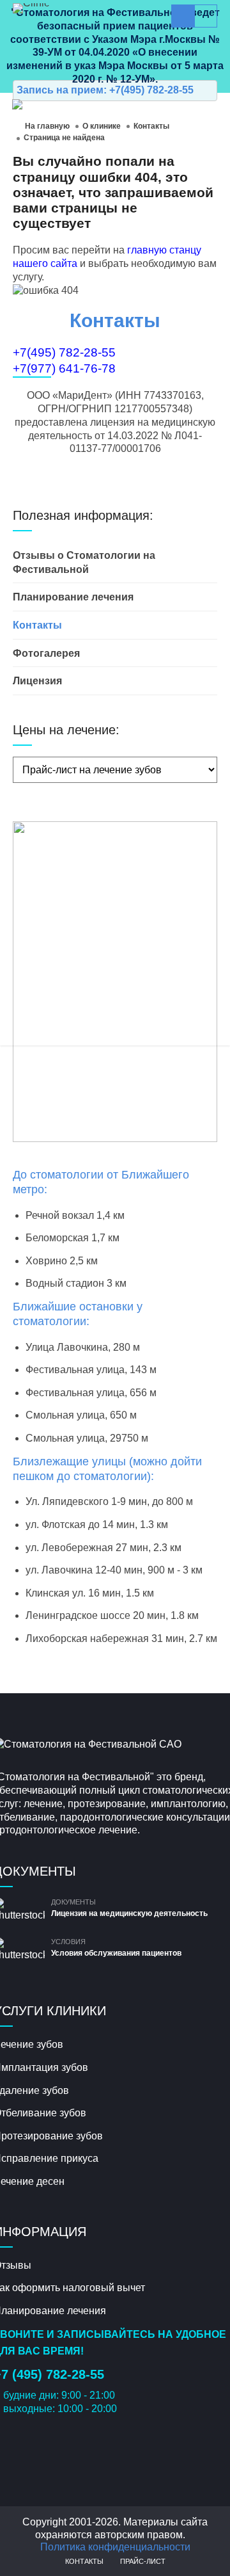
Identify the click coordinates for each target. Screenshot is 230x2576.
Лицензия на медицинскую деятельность (129, 1913)
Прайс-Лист (143, 2561)
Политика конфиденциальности (115, 2547)
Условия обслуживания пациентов (116, 1953)
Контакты (84, 2561)
